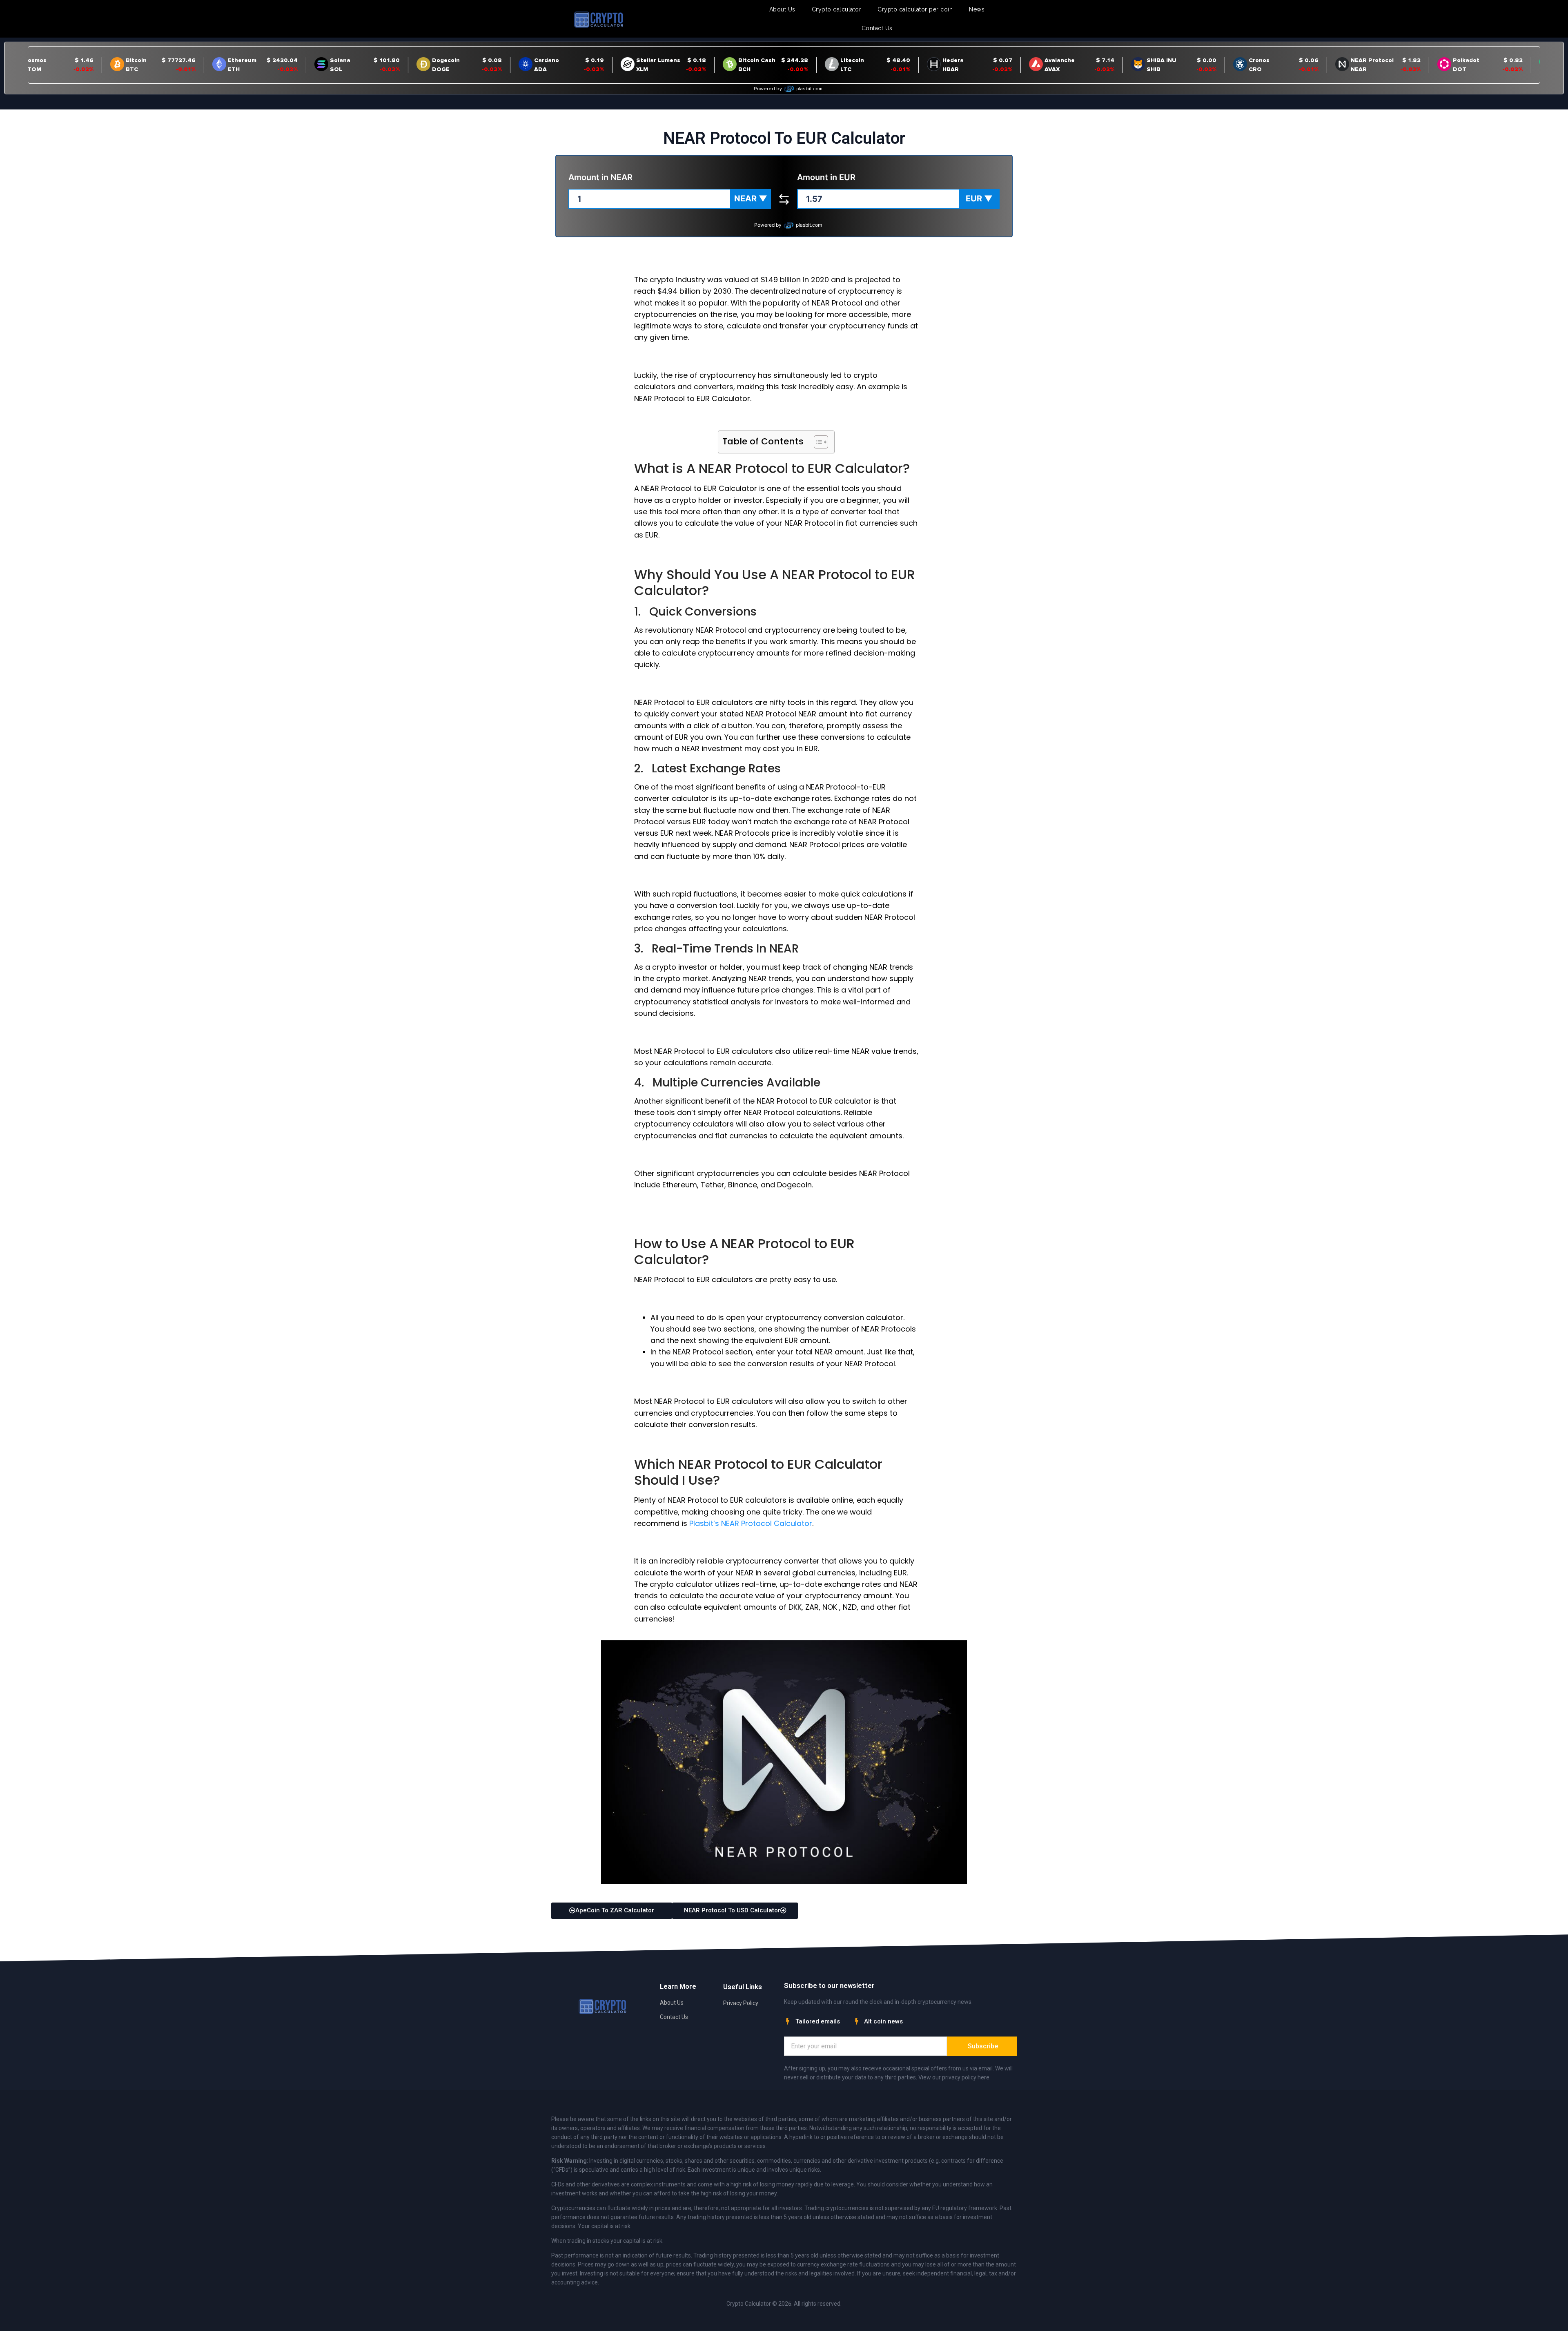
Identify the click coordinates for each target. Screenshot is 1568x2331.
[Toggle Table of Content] (817, 442)
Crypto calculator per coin (915, 9)
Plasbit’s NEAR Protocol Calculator (751, 1523)
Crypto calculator (837, 9)
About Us (782, 9)
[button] (751, 199)
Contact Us (877, 28)
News (977, 9)
